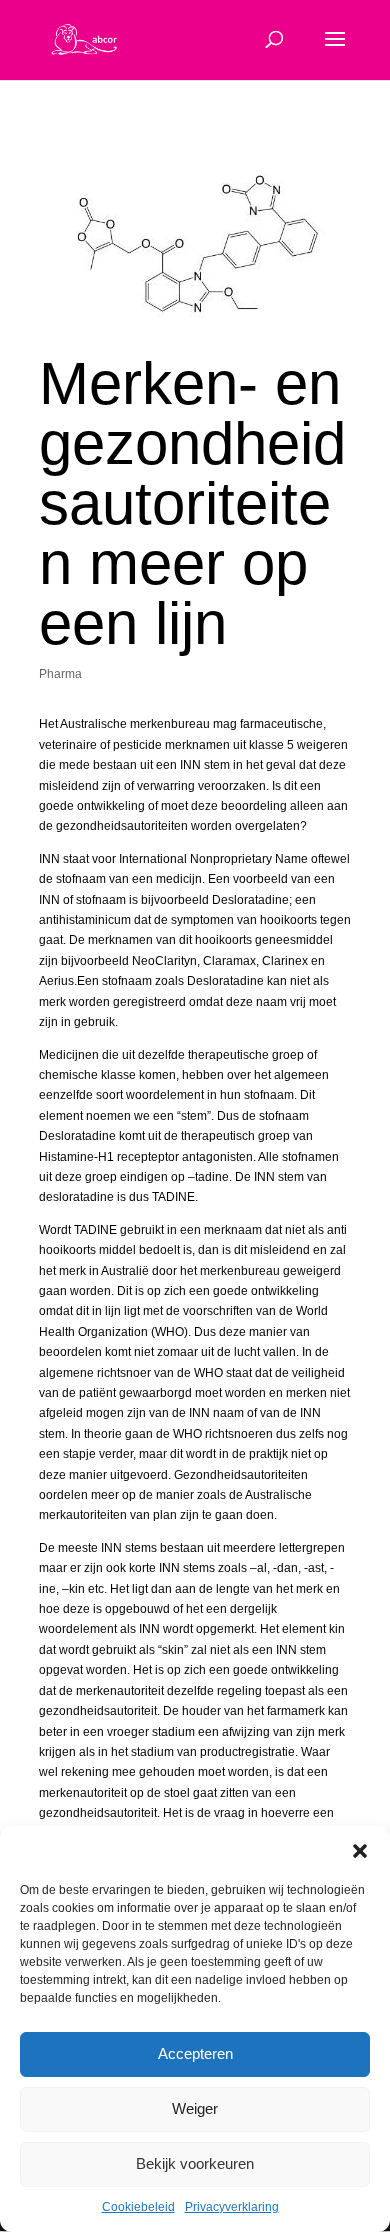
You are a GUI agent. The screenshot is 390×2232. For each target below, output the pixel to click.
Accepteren (195, 2053)
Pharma (60, 674)
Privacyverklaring (232, 2207)
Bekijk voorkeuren (195, 2163)
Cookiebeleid (138, 2207)
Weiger (195, 2108)
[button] (360, 1851)
